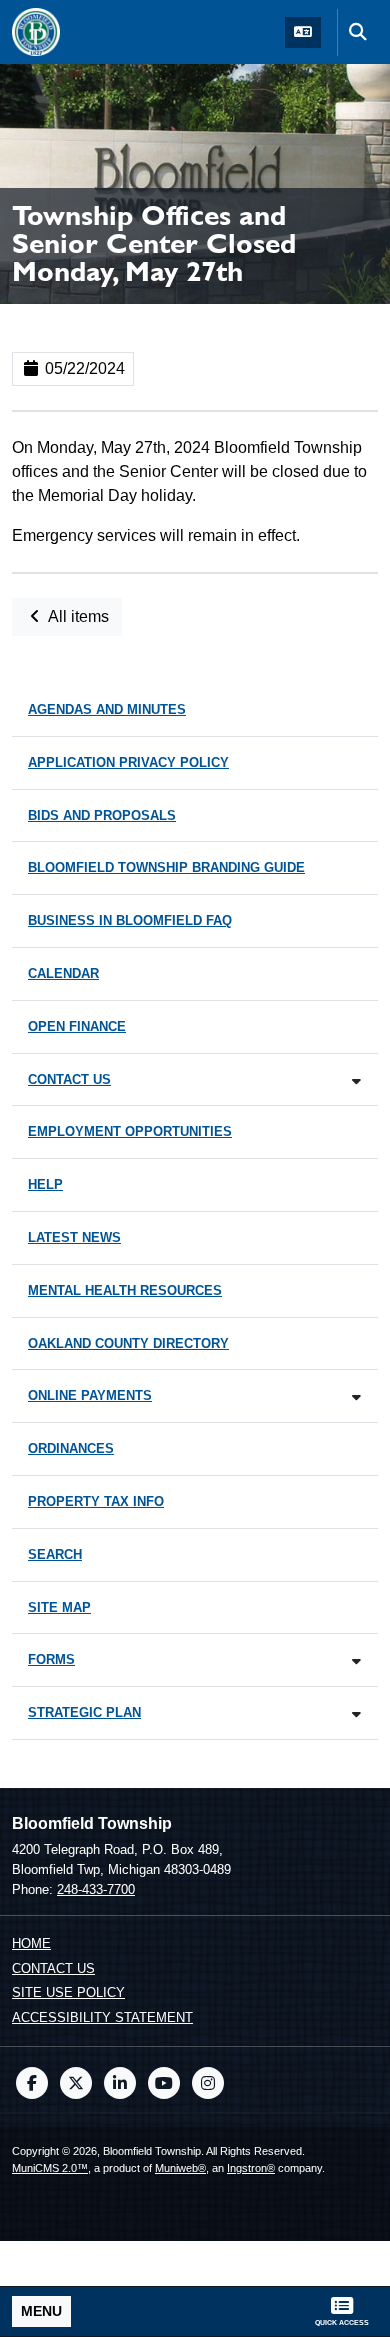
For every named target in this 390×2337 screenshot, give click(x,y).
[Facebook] (32, 2083)
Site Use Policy (68, 1992)
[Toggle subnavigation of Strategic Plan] (356, 1714)
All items (77, 616)
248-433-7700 (96, 1889)
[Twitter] (76, 2083)
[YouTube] (164, 2083)
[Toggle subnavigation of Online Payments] (356, 1397)
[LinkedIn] (120, 2083)
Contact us (53, 1968)
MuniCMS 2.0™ (50, 2168)
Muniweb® (180, 2168)
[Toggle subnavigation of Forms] (356, 1661)
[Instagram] (208, 2083)
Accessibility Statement (102, 2017)
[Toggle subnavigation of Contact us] (356, 1081)
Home (31, 1943)
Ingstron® (251, 2168)
